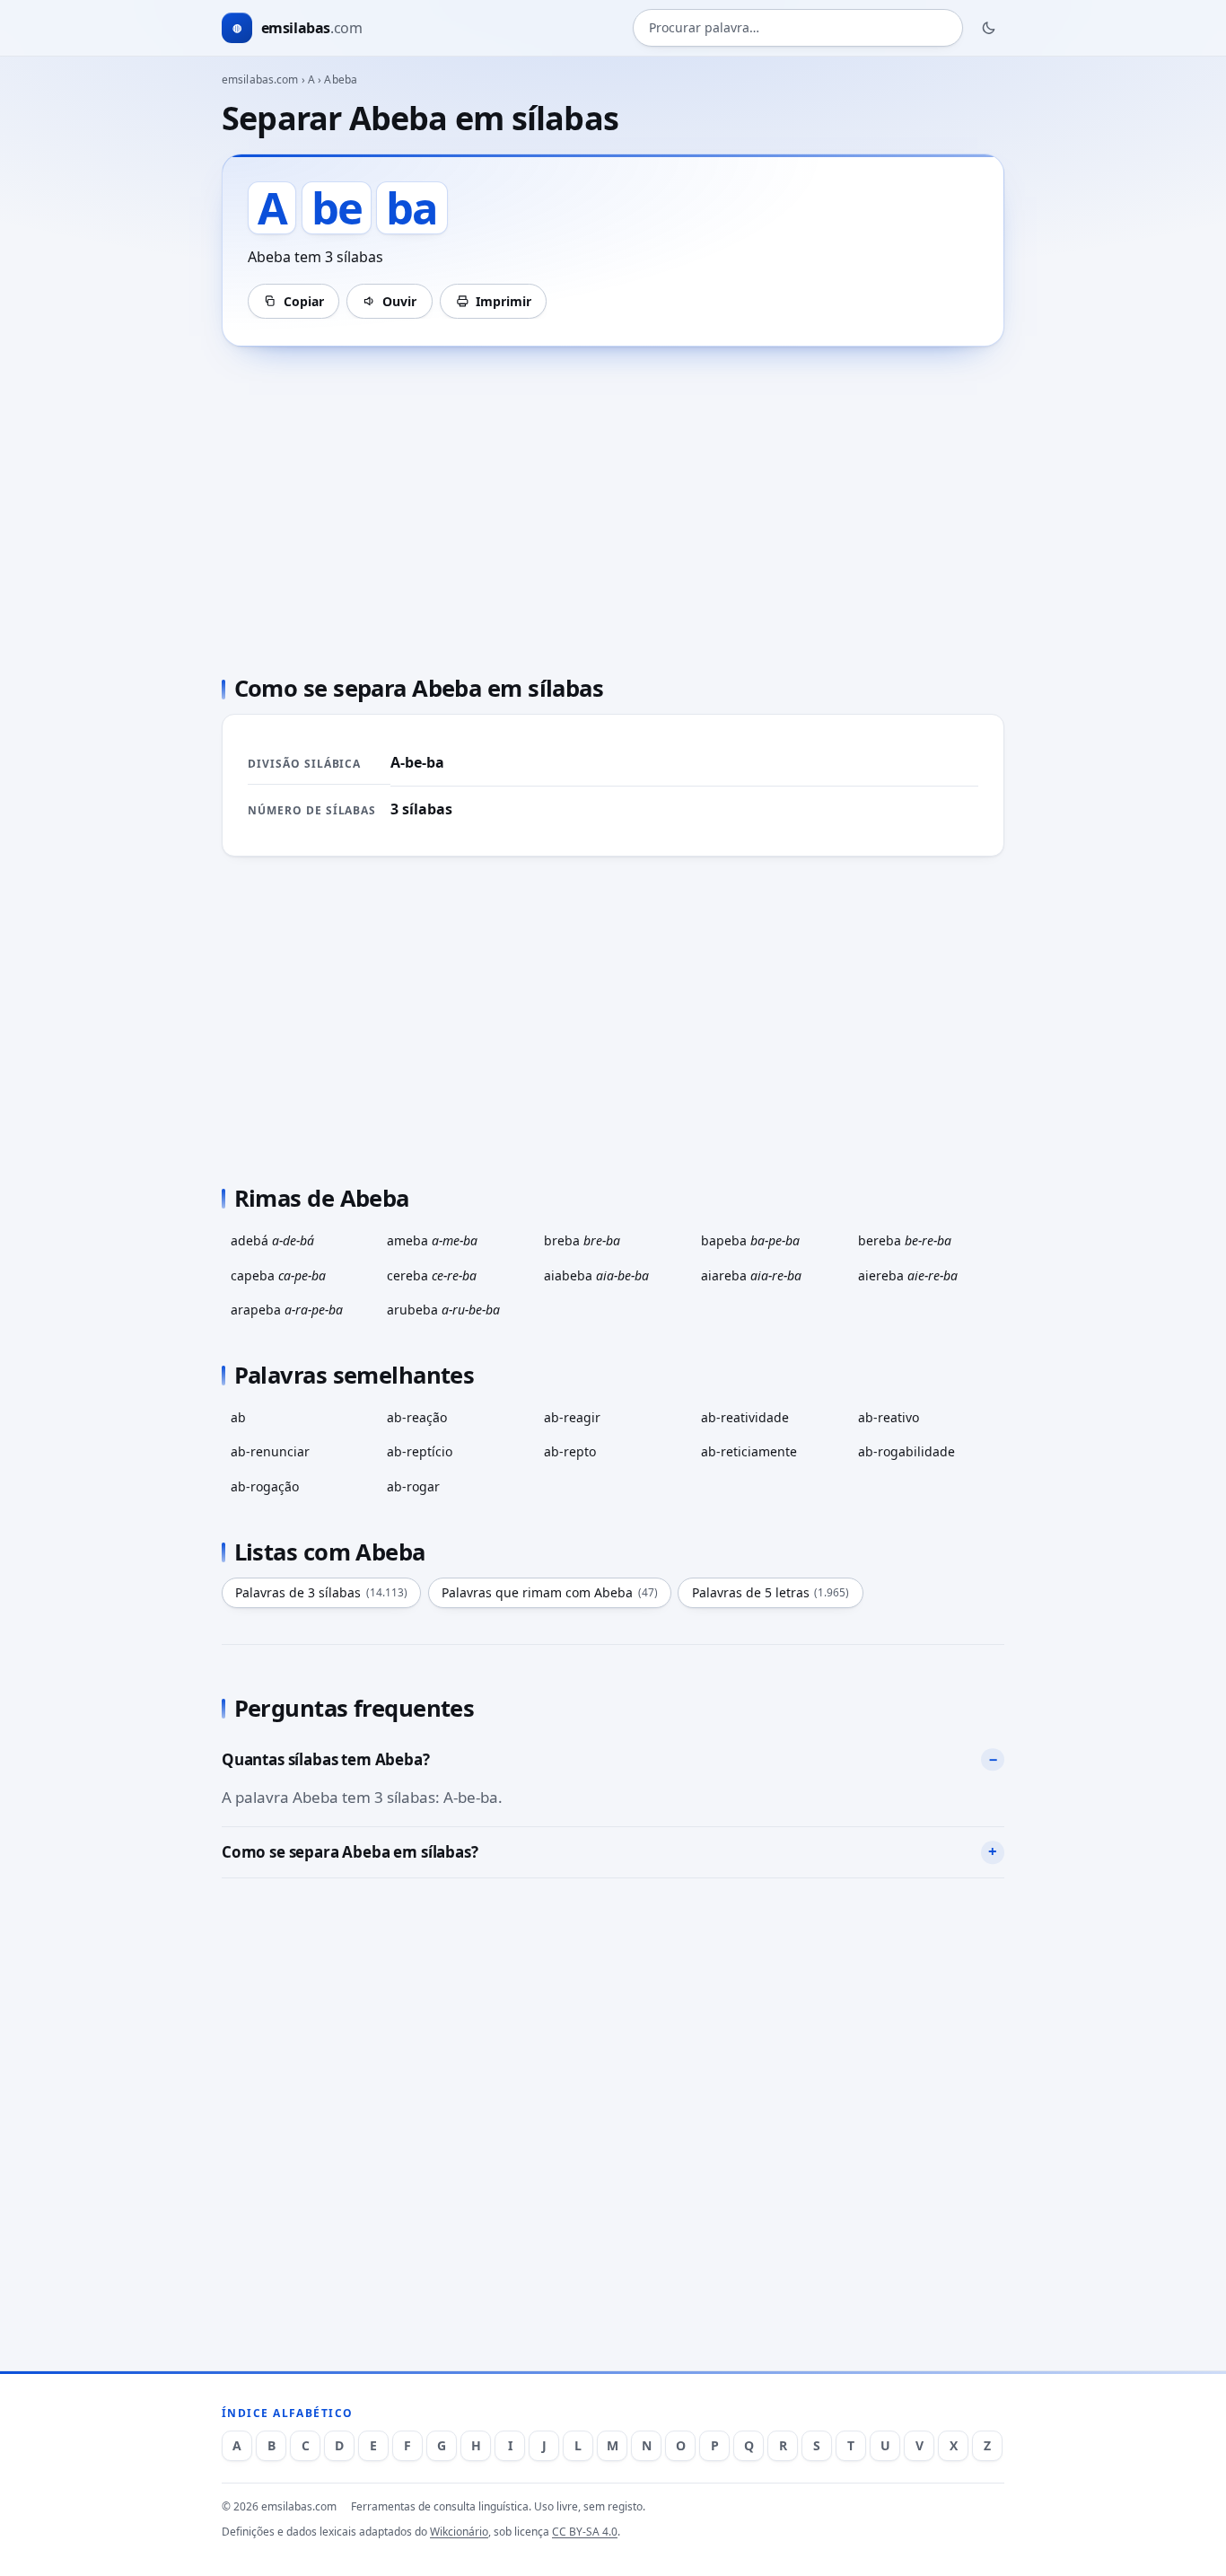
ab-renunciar (270, 1451)
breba (582, 1240)
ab (238, 1417)
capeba (278, 1275)
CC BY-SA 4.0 (585, 2532)
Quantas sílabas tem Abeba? (326, 1759)
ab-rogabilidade (906, 1451)
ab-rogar (413, 1486)
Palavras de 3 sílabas (321, 1592)
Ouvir (399, 301)
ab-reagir (572, 1417)
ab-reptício (420, 1451)
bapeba (750, 1240)
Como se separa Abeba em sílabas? (350, 1852)
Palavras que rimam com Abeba (550, 1592)
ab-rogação (265, 1486)
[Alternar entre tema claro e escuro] (989, 28)
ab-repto (570, 1451)
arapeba (287, 1310)
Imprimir (504, 301)
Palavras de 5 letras (771, 1592)
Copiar (304, 301)
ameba (432, 1240)
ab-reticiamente (749, 1451)
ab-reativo (889, 1417)
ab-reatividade (745, 1417)
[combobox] (798, 28)
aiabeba (596, 1275)
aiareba (751, 1275)
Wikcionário (459, 2532)
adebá (272, 1240)
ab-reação (417, 1417)
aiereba (908, 1275)
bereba (905, 1240)
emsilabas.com (260, 79)
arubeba (443, 1310)
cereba (432, 1275)
